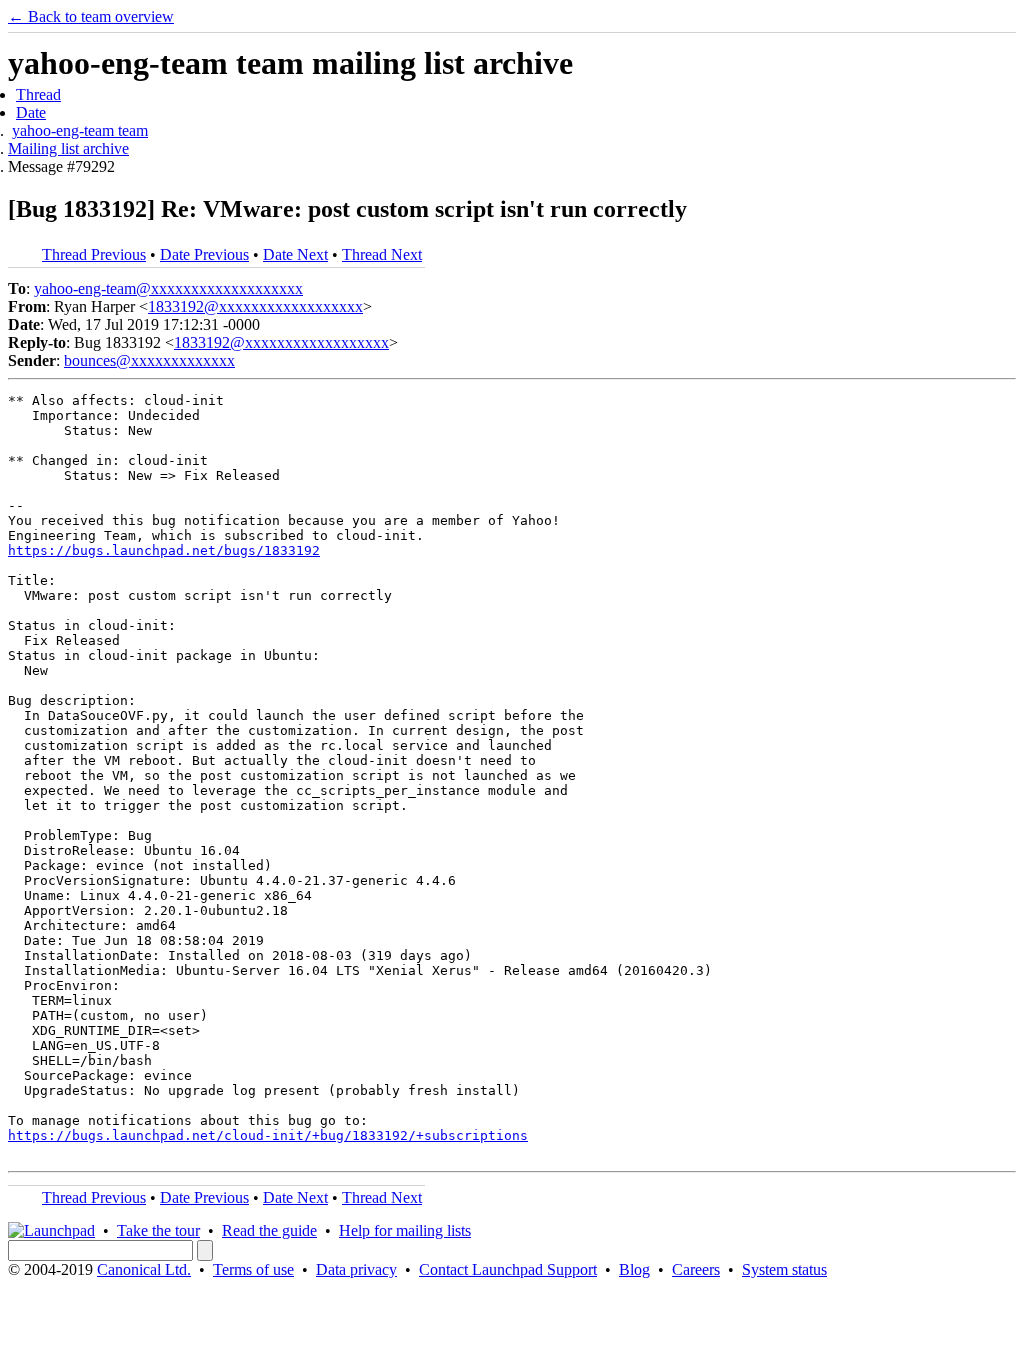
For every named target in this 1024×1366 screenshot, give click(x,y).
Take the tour (158, 1230)
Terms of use (253, 1269)
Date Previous (204, 254)
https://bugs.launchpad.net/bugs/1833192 (164, 550)
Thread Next (382, 254)
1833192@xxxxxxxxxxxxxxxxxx (255, 306)
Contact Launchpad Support (508, 1269)
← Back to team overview (91, 16)
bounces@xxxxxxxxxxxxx (149, 360)
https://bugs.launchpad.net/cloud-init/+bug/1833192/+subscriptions (268, 1135)
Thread (38, 94)
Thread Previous (94, 254)
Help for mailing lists (405, 1230)
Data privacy (356, 1269)
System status (784, 1269)
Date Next (295, 254)
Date (31, 112)
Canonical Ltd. (144, 1269)
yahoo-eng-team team (80, 130)
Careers (696, 1269)
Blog (634, 1269)
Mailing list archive (68, 148)
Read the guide (269, 1230)
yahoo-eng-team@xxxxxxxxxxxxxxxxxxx (168, 288)
